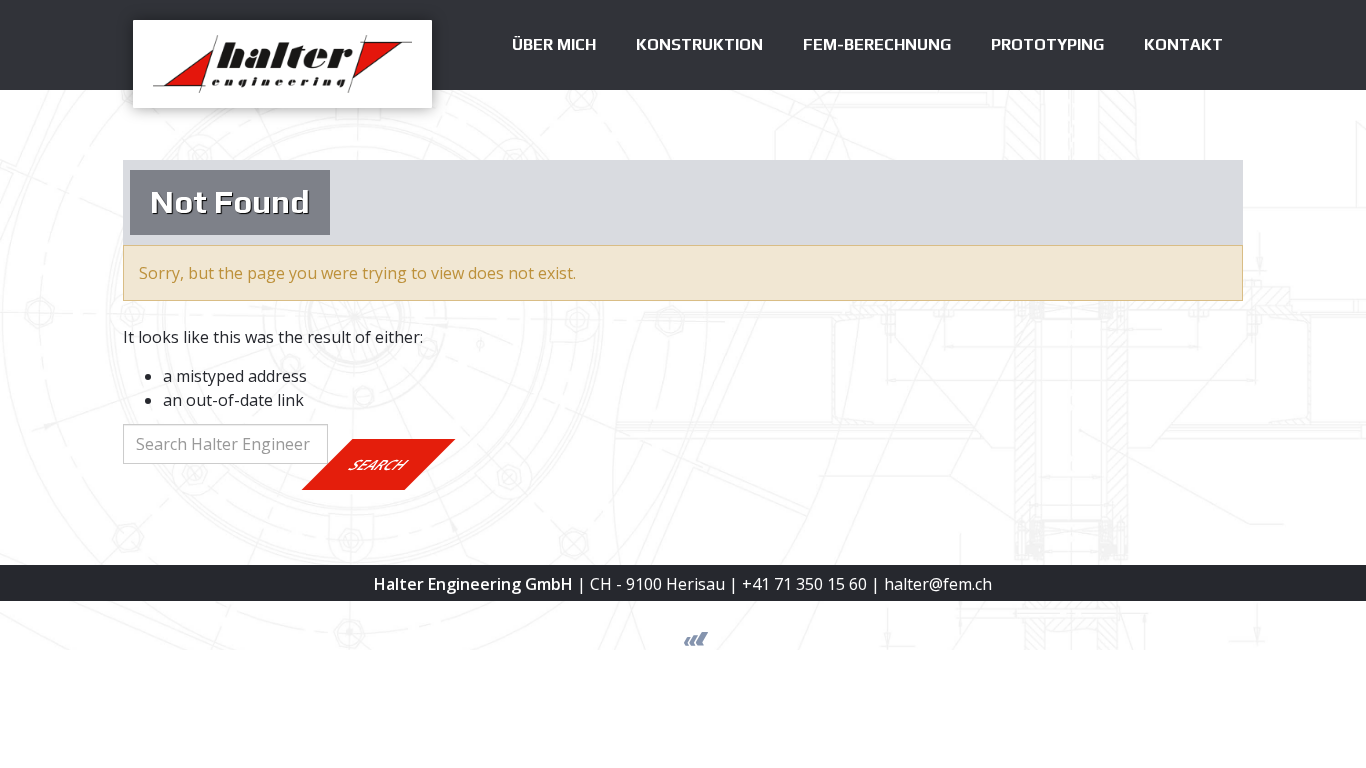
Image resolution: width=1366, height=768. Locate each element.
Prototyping (1047, 44)
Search (379, 464)
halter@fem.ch (938, 584)
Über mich (554, 44)
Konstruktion (699, 44)
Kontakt (1183, 44)
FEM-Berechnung (877, 44)
